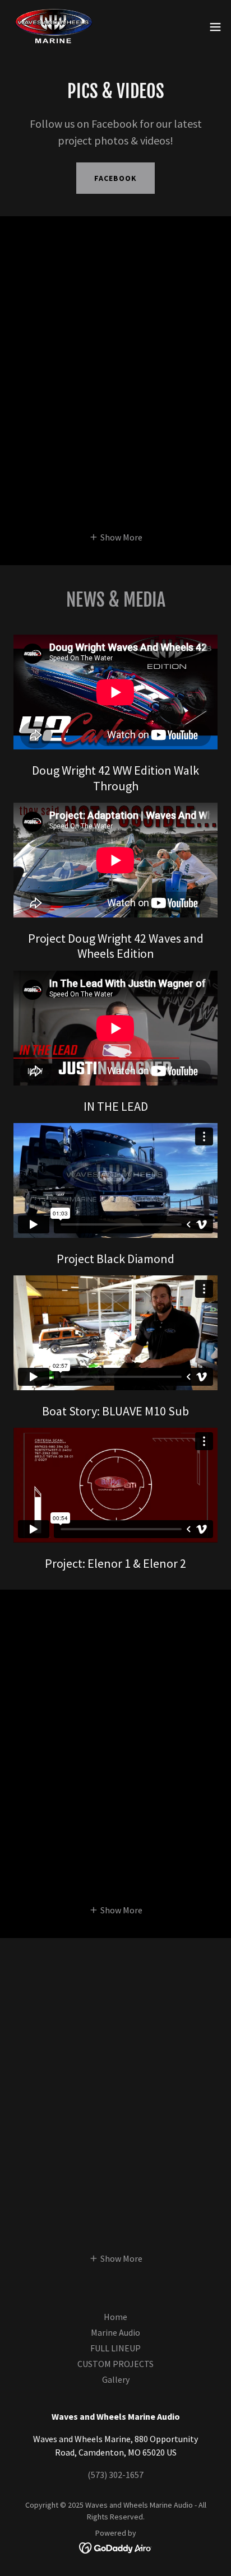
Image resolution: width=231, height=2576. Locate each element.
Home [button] (115, 2317)
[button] (215, 27)
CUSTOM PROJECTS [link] (115, 2364)
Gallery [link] (116, 2379)
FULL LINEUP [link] (115, 2348)
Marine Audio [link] (115, 2332)
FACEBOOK (115, 178)
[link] (54, 27)
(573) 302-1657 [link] (115, 2475)
